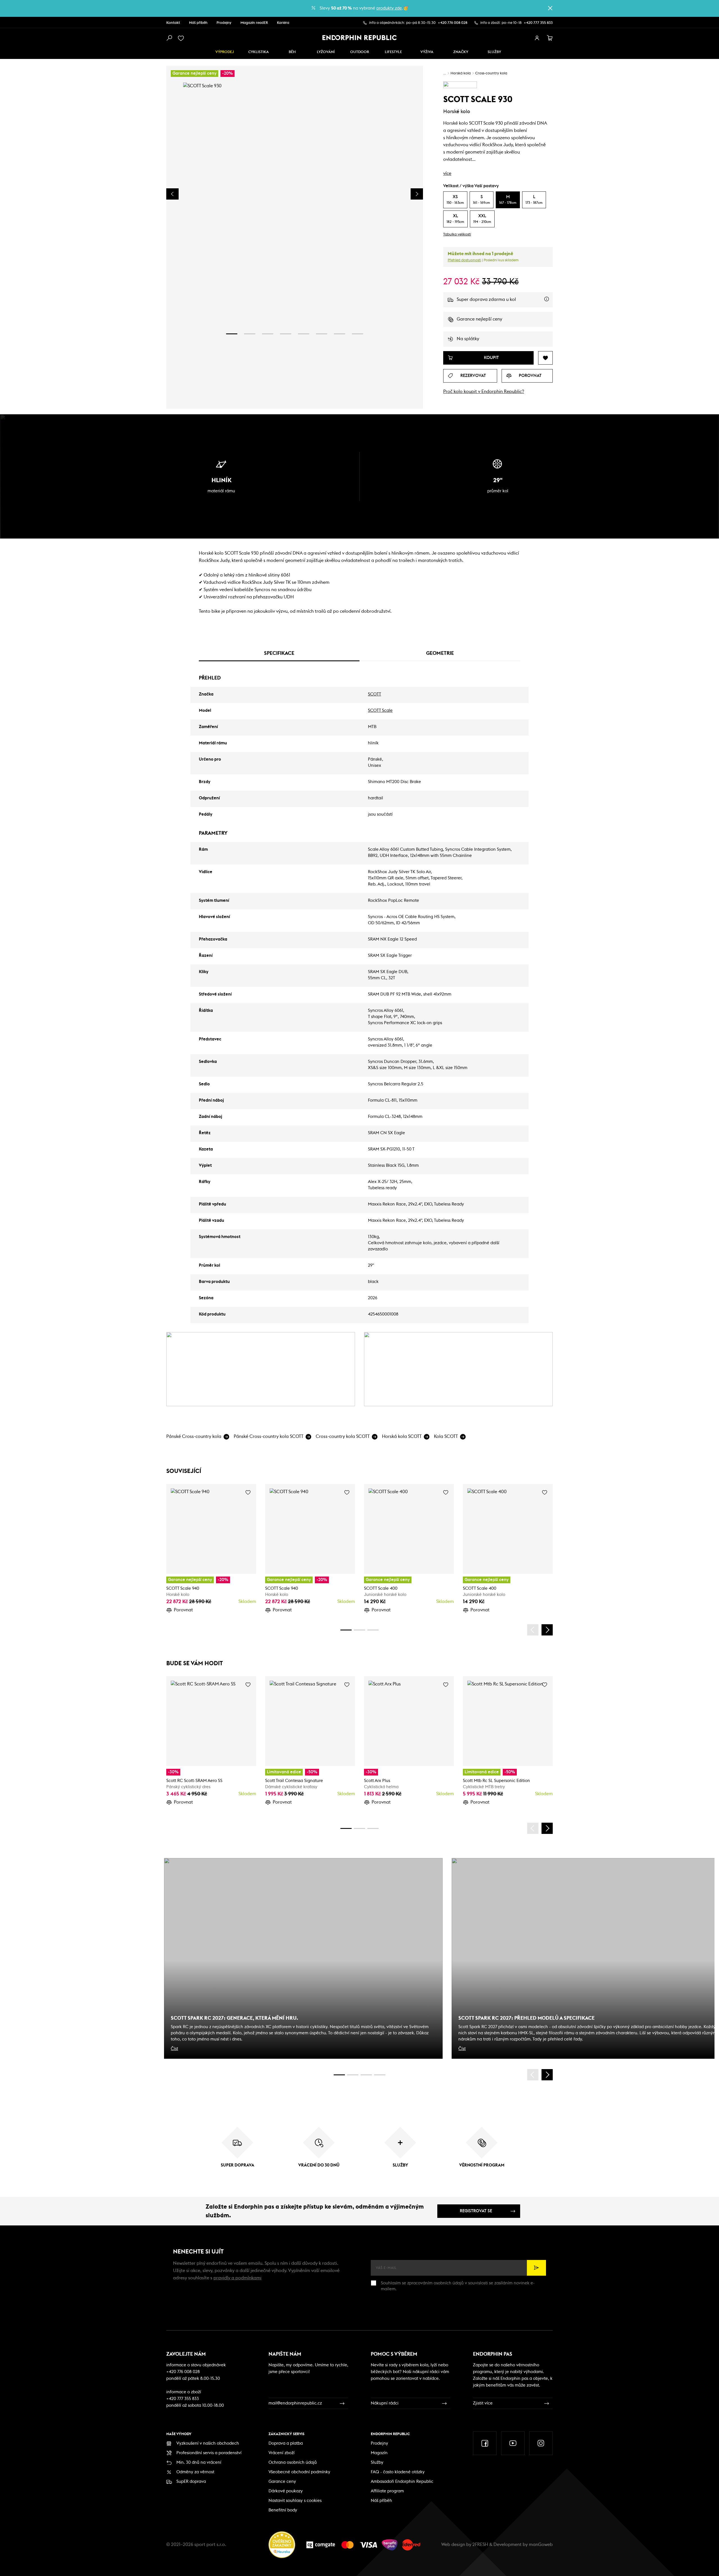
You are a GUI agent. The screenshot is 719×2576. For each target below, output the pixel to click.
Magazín (379, 2453)
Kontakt (173, 23)
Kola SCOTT (446, 1436)
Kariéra (283, 23)
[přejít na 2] (250, 334)
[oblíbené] (182, 38)
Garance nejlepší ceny (479, 319)
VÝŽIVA (427, 52)
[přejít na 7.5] (380, 2075)
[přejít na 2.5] (353, 2075)
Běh (292, 52)
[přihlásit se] (537, 38)
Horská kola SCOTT (402, 1436)
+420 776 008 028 (453, 23)
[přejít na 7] (340, 334)
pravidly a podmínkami (237, 2278)
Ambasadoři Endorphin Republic (402, 2482)
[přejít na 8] (358, 334)
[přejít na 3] (268, 334)
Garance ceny (282, 2482)
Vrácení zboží (282, 2453)
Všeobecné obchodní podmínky (299, 2472)
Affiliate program (387, 2491)
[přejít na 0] (346, 1630)
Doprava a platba (286, 2443)
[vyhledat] (169, 38)
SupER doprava (191, 2482)
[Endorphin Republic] (360, 38)
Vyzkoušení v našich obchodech (208, 2443)
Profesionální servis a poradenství (209, 2453)
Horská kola (461, 73)
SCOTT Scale (380, 711)
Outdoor (360, 52)
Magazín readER (254, 23)
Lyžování (326, 52)
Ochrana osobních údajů (293, 2462)
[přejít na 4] (286, 334)
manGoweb (541, 2545)
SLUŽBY (494, 52)
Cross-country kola (491, 73)
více (447, 173)
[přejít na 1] (232, 334)
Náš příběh (198, 23)
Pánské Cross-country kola (194, 1436)
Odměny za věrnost (195, 2472)
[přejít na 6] (322, 334)
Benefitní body (283, 2510)
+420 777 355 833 (538, 23)
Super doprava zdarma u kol (505, 302)
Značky (461, 52)
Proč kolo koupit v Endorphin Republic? (484, 392)
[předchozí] (533, 1630)
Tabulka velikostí (457, 235)
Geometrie (440, 653)
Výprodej (225, 52)
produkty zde (389, 8)
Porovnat (183, 1610)
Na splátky (468, 339)
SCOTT (375, 694)
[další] (547, 1630)
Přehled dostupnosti (464, 260)
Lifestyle (393, 52)
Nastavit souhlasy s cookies (295, 2501)
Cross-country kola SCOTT (343, 1436)
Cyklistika (259, 52)
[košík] (550, 38)
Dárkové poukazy (286, 2491)
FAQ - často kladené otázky (398, 2472)
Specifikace (279, 653)
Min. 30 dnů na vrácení (199, 2462)
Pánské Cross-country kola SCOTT (269, 1436)
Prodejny (224, 23)
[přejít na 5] (304, 334)
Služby (377, 2462)
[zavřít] (550, 8)
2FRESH (480, 2545)
